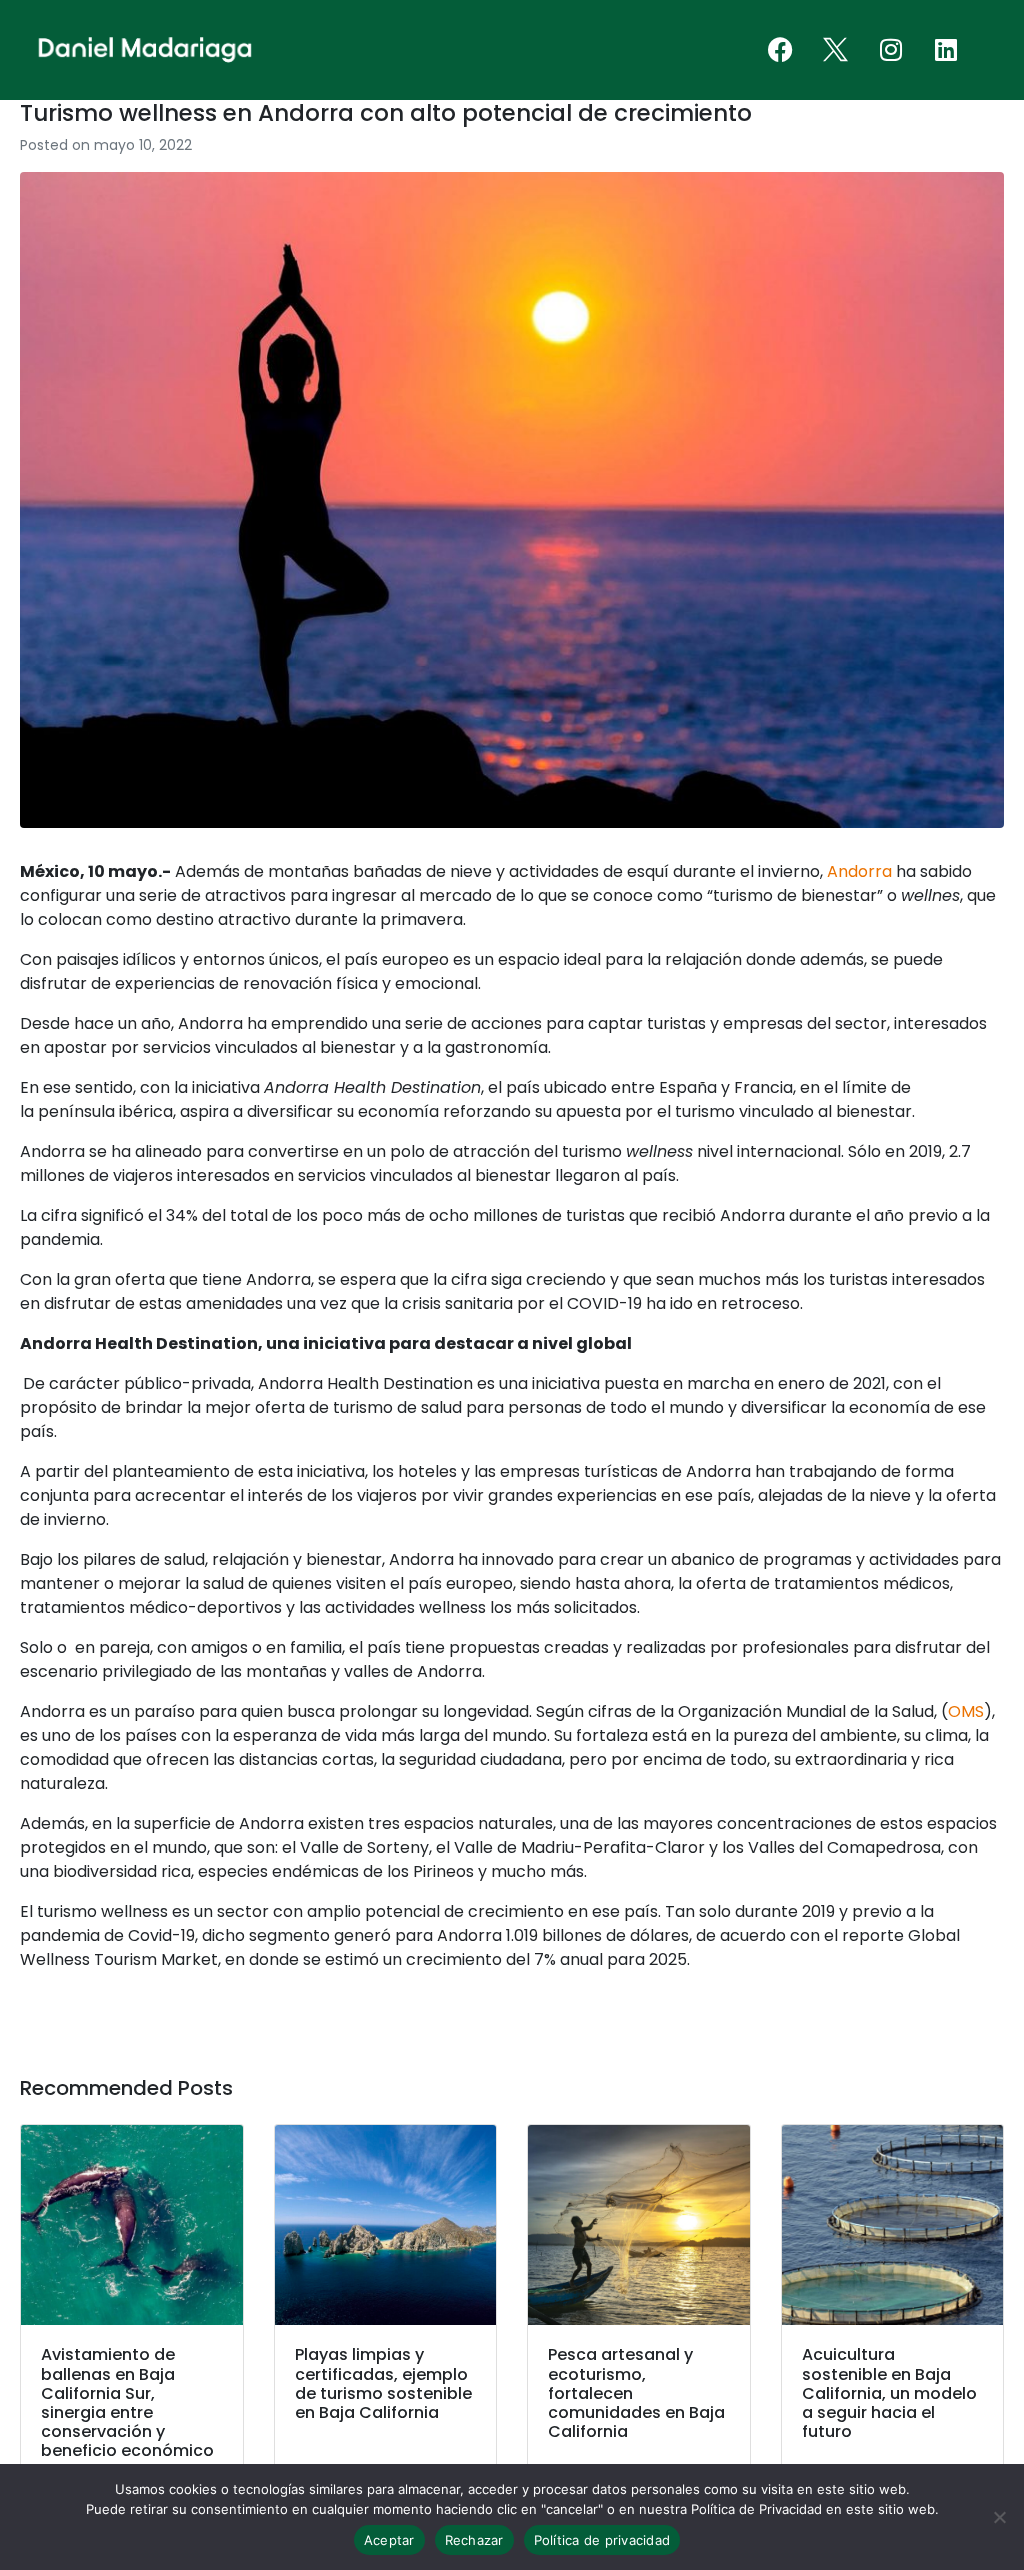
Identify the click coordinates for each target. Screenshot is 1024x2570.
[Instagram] (891, 50)
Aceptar (389, 2540)
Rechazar (474, 2540)
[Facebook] (781, 50)
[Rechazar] (999, 2517)
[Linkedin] (946, 50)
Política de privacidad (602, 2540)
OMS (966, 1711)
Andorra (859, 871)
